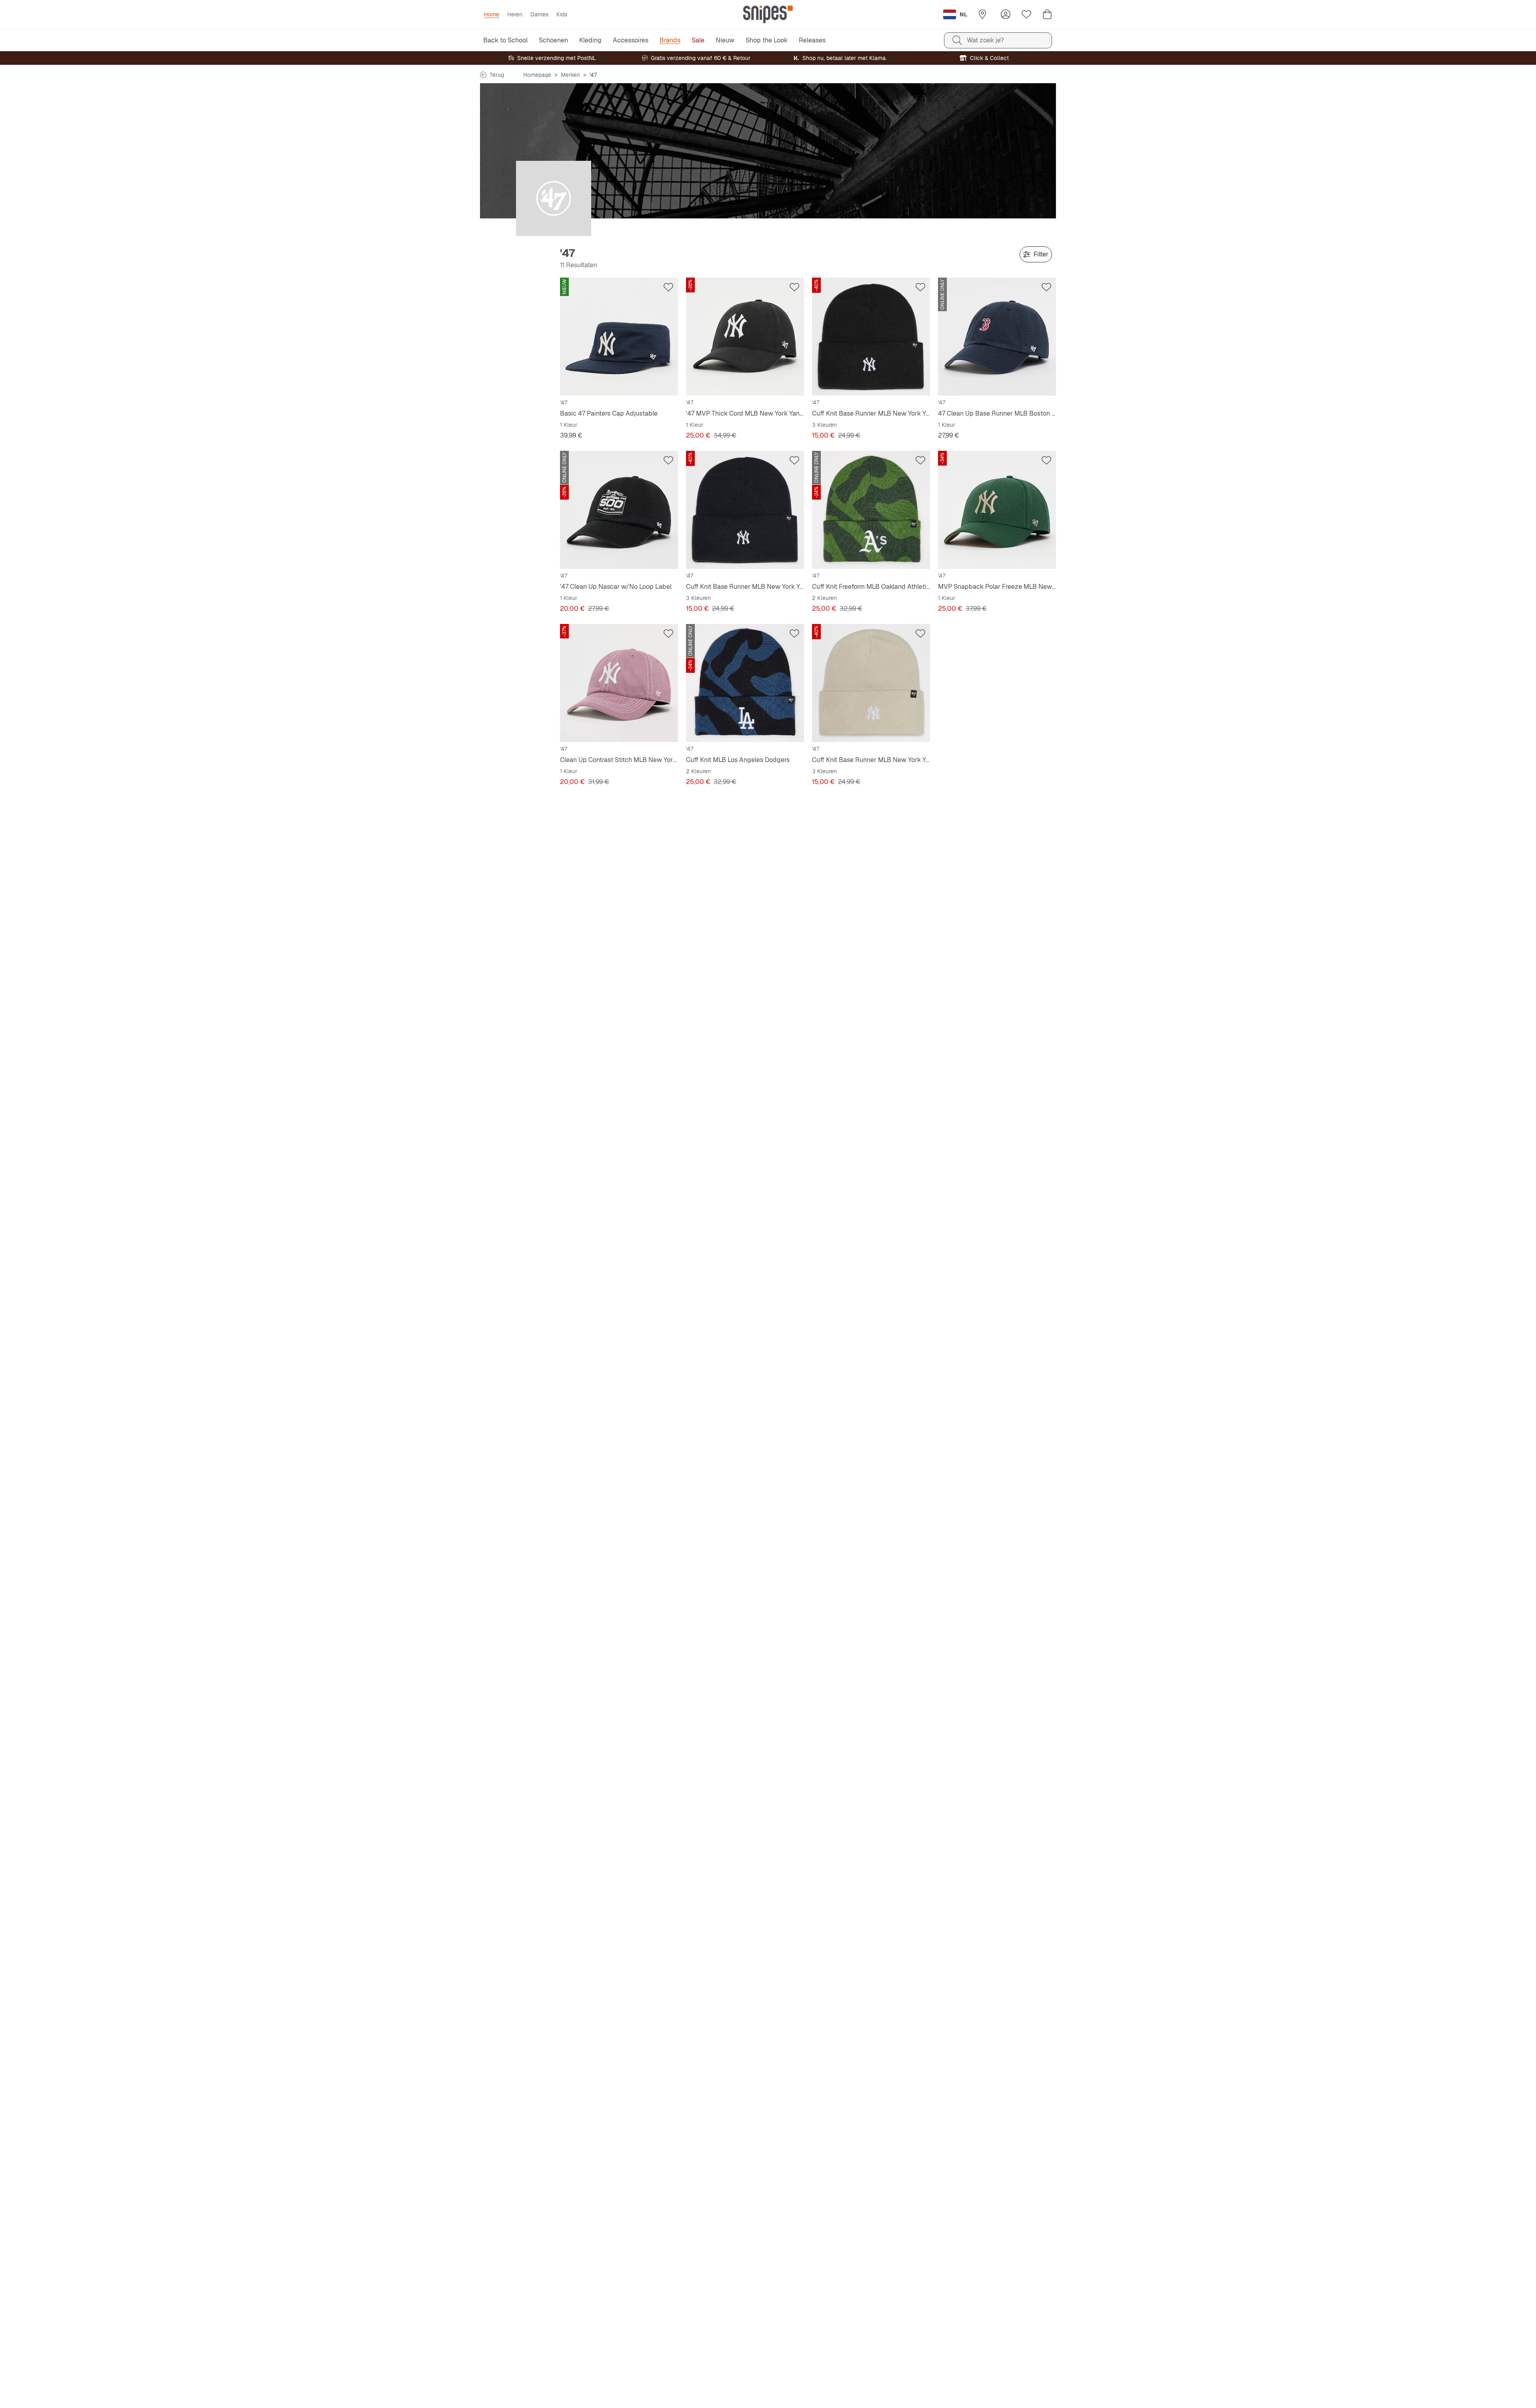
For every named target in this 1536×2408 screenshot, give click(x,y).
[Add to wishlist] (668, 287)
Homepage (537, 75)
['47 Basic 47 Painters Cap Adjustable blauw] (619, 337)
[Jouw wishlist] (1026, 14)
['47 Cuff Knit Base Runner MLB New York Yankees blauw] (745, 510)
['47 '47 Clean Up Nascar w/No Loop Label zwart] (619, 510)
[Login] (1006, 14)
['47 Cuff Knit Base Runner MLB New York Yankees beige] (871, 683)
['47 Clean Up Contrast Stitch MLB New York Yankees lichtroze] (619, 683)
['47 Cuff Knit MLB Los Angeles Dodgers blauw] (745, 683)
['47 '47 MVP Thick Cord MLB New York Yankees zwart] (745, 337)
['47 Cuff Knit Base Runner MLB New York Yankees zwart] (871, 337)
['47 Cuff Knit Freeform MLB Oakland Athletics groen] (871, 510)
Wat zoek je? (985, 40)
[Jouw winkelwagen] (1047, 14)
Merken (570, 75)
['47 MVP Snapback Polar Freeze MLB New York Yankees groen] (997, 510)
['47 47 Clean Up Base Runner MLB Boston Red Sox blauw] (997, 337)
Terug (497, 75)
